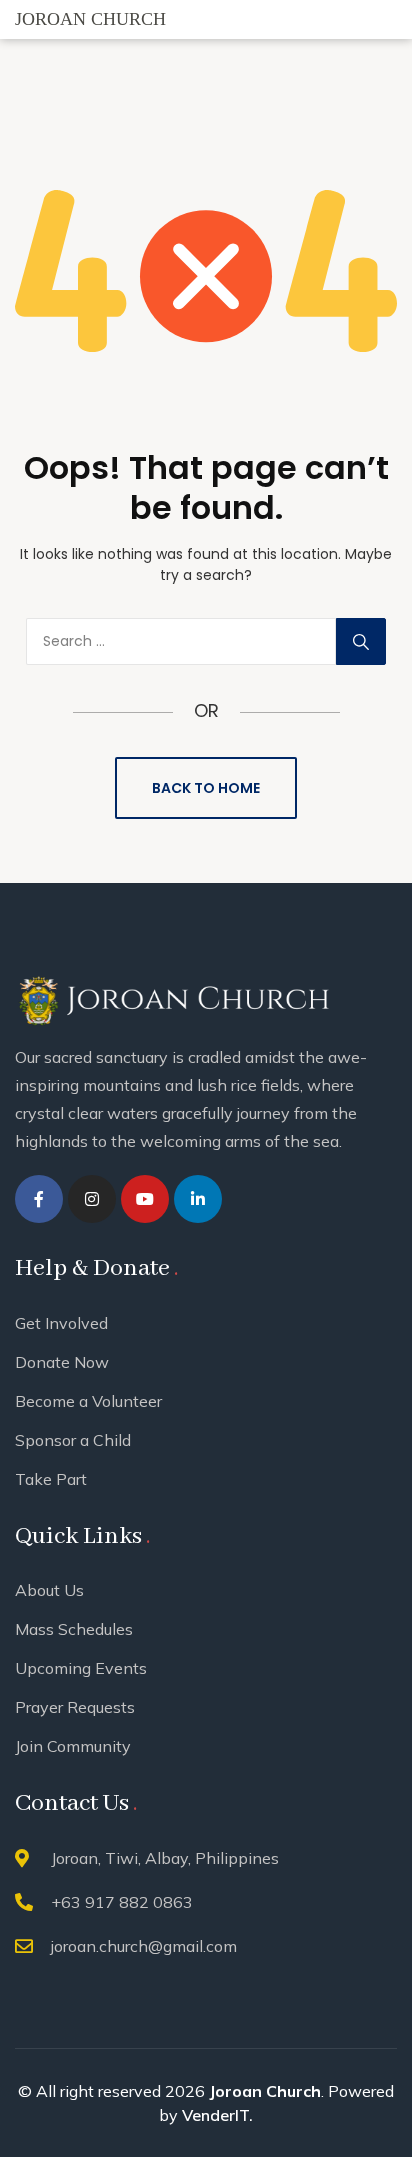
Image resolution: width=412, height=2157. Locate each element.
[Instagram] (92, 1199)
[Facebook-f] (39, 1199)
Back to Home (206, 788)
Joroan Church (265, 2091)
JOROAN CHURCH (90, 19)
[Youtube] (145, 1199)
